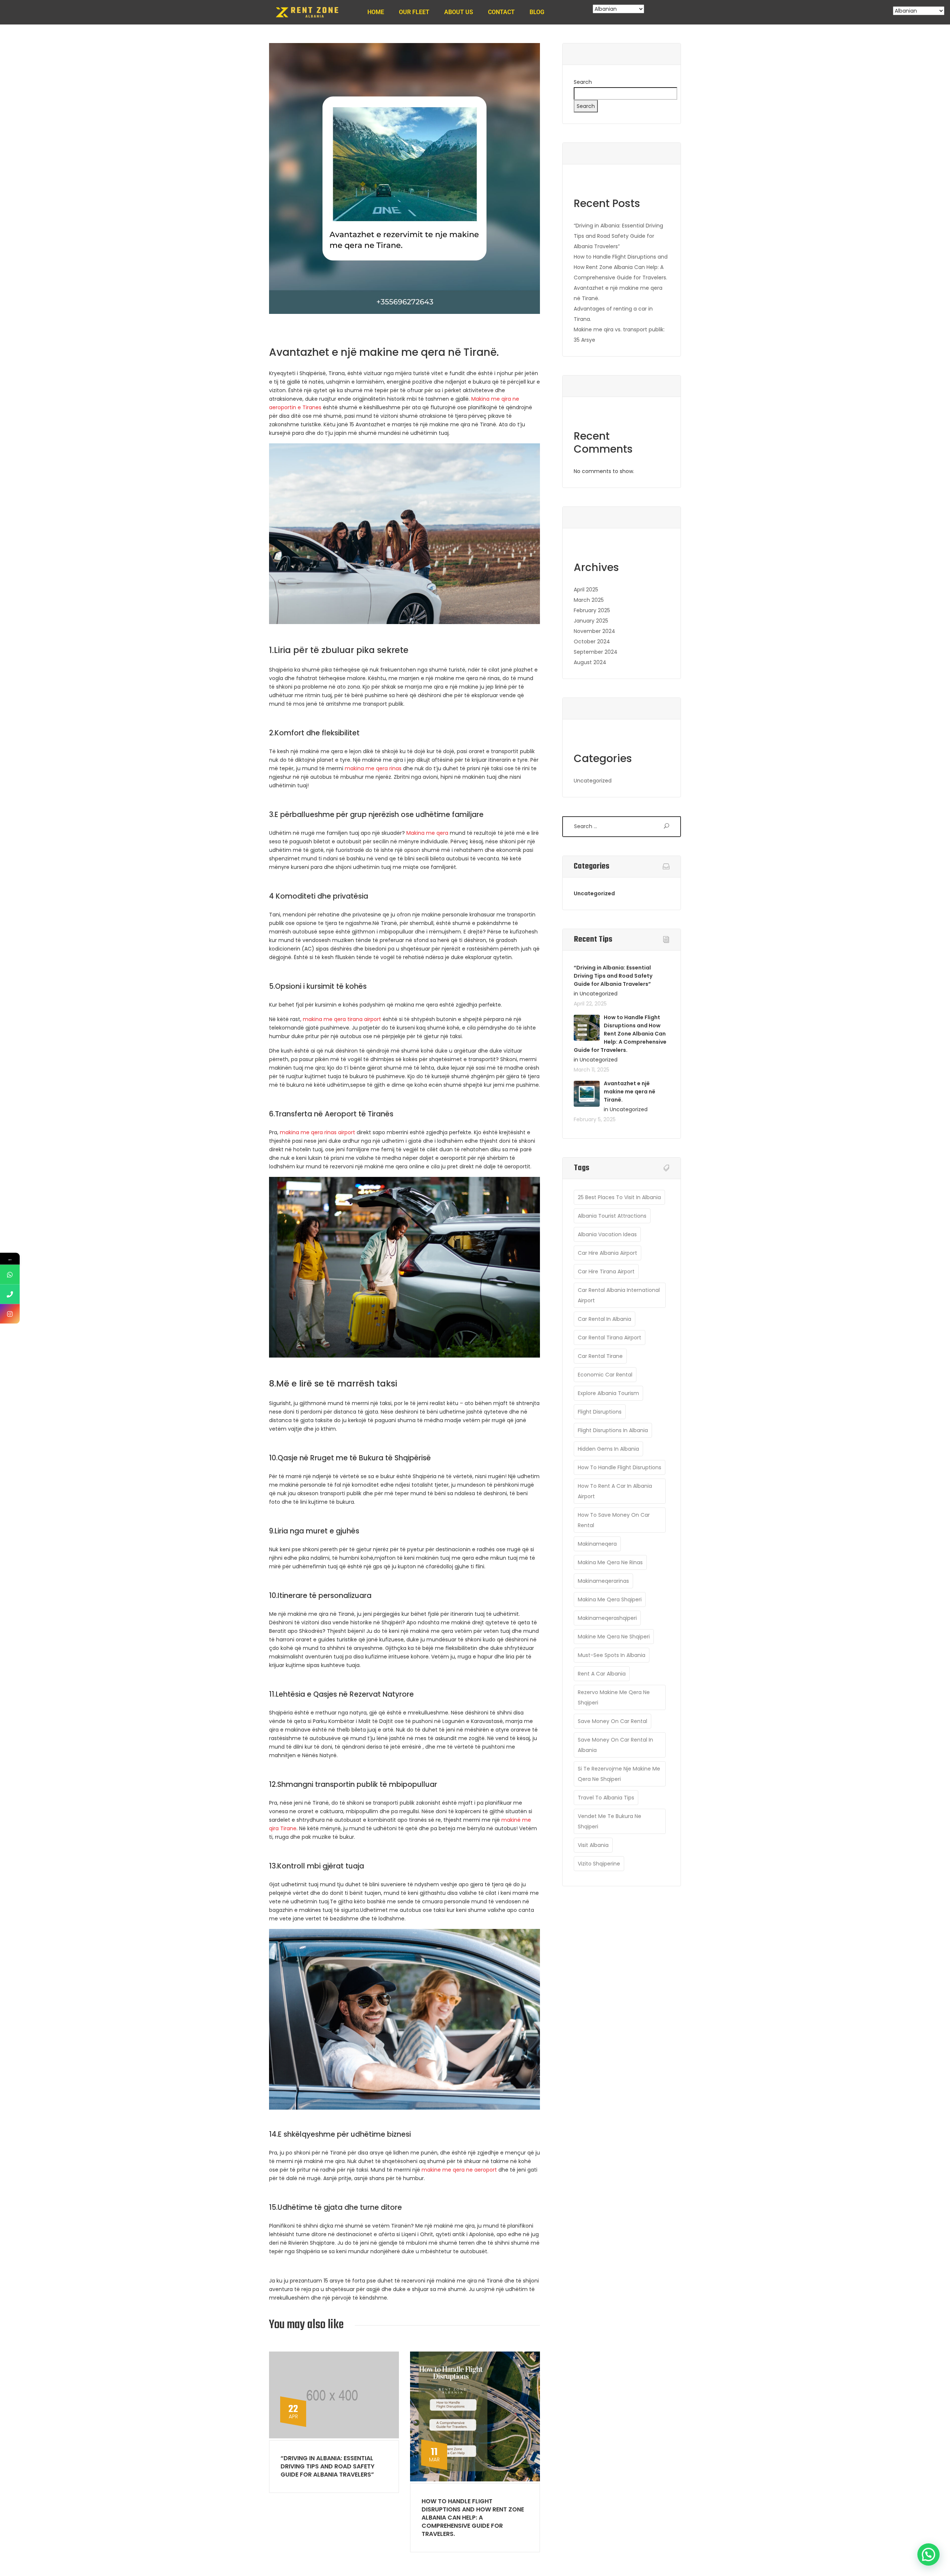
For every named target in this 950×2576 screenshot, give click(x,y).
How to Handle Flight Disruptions (620, 1467)
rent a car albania (602, 1674)
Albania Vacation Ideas (607, 1234)
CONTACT (501, 12)
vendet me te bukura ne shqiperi (610, 1821)
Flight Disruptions (600, 1412)
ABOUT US (459, 12)
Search (583, 82)
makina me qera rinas (373, 768)
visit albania (593, 1845)
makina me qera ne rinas (610, 1562)
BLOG (537, 12)
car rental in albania (605, 1319)
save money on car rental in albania (615, 1745)
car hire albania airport (607, 1253)
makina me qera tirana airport (343, 1019)
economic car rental (605, 1375)
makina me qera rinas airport (317, 1132)
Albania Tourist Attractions (612, 1216)
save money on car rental (612, 1721)
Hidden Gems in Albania (608, 1449)
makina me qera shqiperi (610, 1599)
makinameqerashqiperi (607, 1618)
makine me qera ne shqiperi (614, 1637)
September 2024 (596, 652)
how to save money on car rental (614, 1520)
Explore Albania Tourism (608, 1393)
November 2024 (594, 631)
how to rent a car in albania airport (615, 1491)
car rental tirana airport (610, 1338)
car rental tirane (600, 1356)
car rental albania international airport (619, 1295)
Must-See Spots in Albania (612, 1655)
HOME (376, 12)
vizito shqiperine (599, 1864)
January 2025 (591, 621)
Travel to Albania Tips (606, 1798)
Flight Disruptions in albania (613, 1430)
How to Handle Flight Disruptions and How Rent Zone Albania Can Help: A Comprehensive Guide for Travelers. (473, 2518)
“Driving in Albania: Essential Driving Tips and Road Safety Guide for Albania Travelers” (327, 2466)
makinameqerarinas (603, 1581)
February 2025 (592, 610)
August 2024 (590, 662)
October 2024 (592, 641)
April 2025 (586, 590)
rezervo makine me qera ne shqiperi (614, 1697)
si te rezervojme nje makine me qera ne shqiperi (619, 1774)
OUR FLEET (414, 12)
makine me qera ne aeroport (459, 2170)
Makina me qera (427, 833)
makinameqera (597, 1544)
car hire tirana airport (606, 1271)
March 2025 (589, 600)
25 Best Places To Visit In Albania (619, 1197)
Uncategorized (593, 781)
